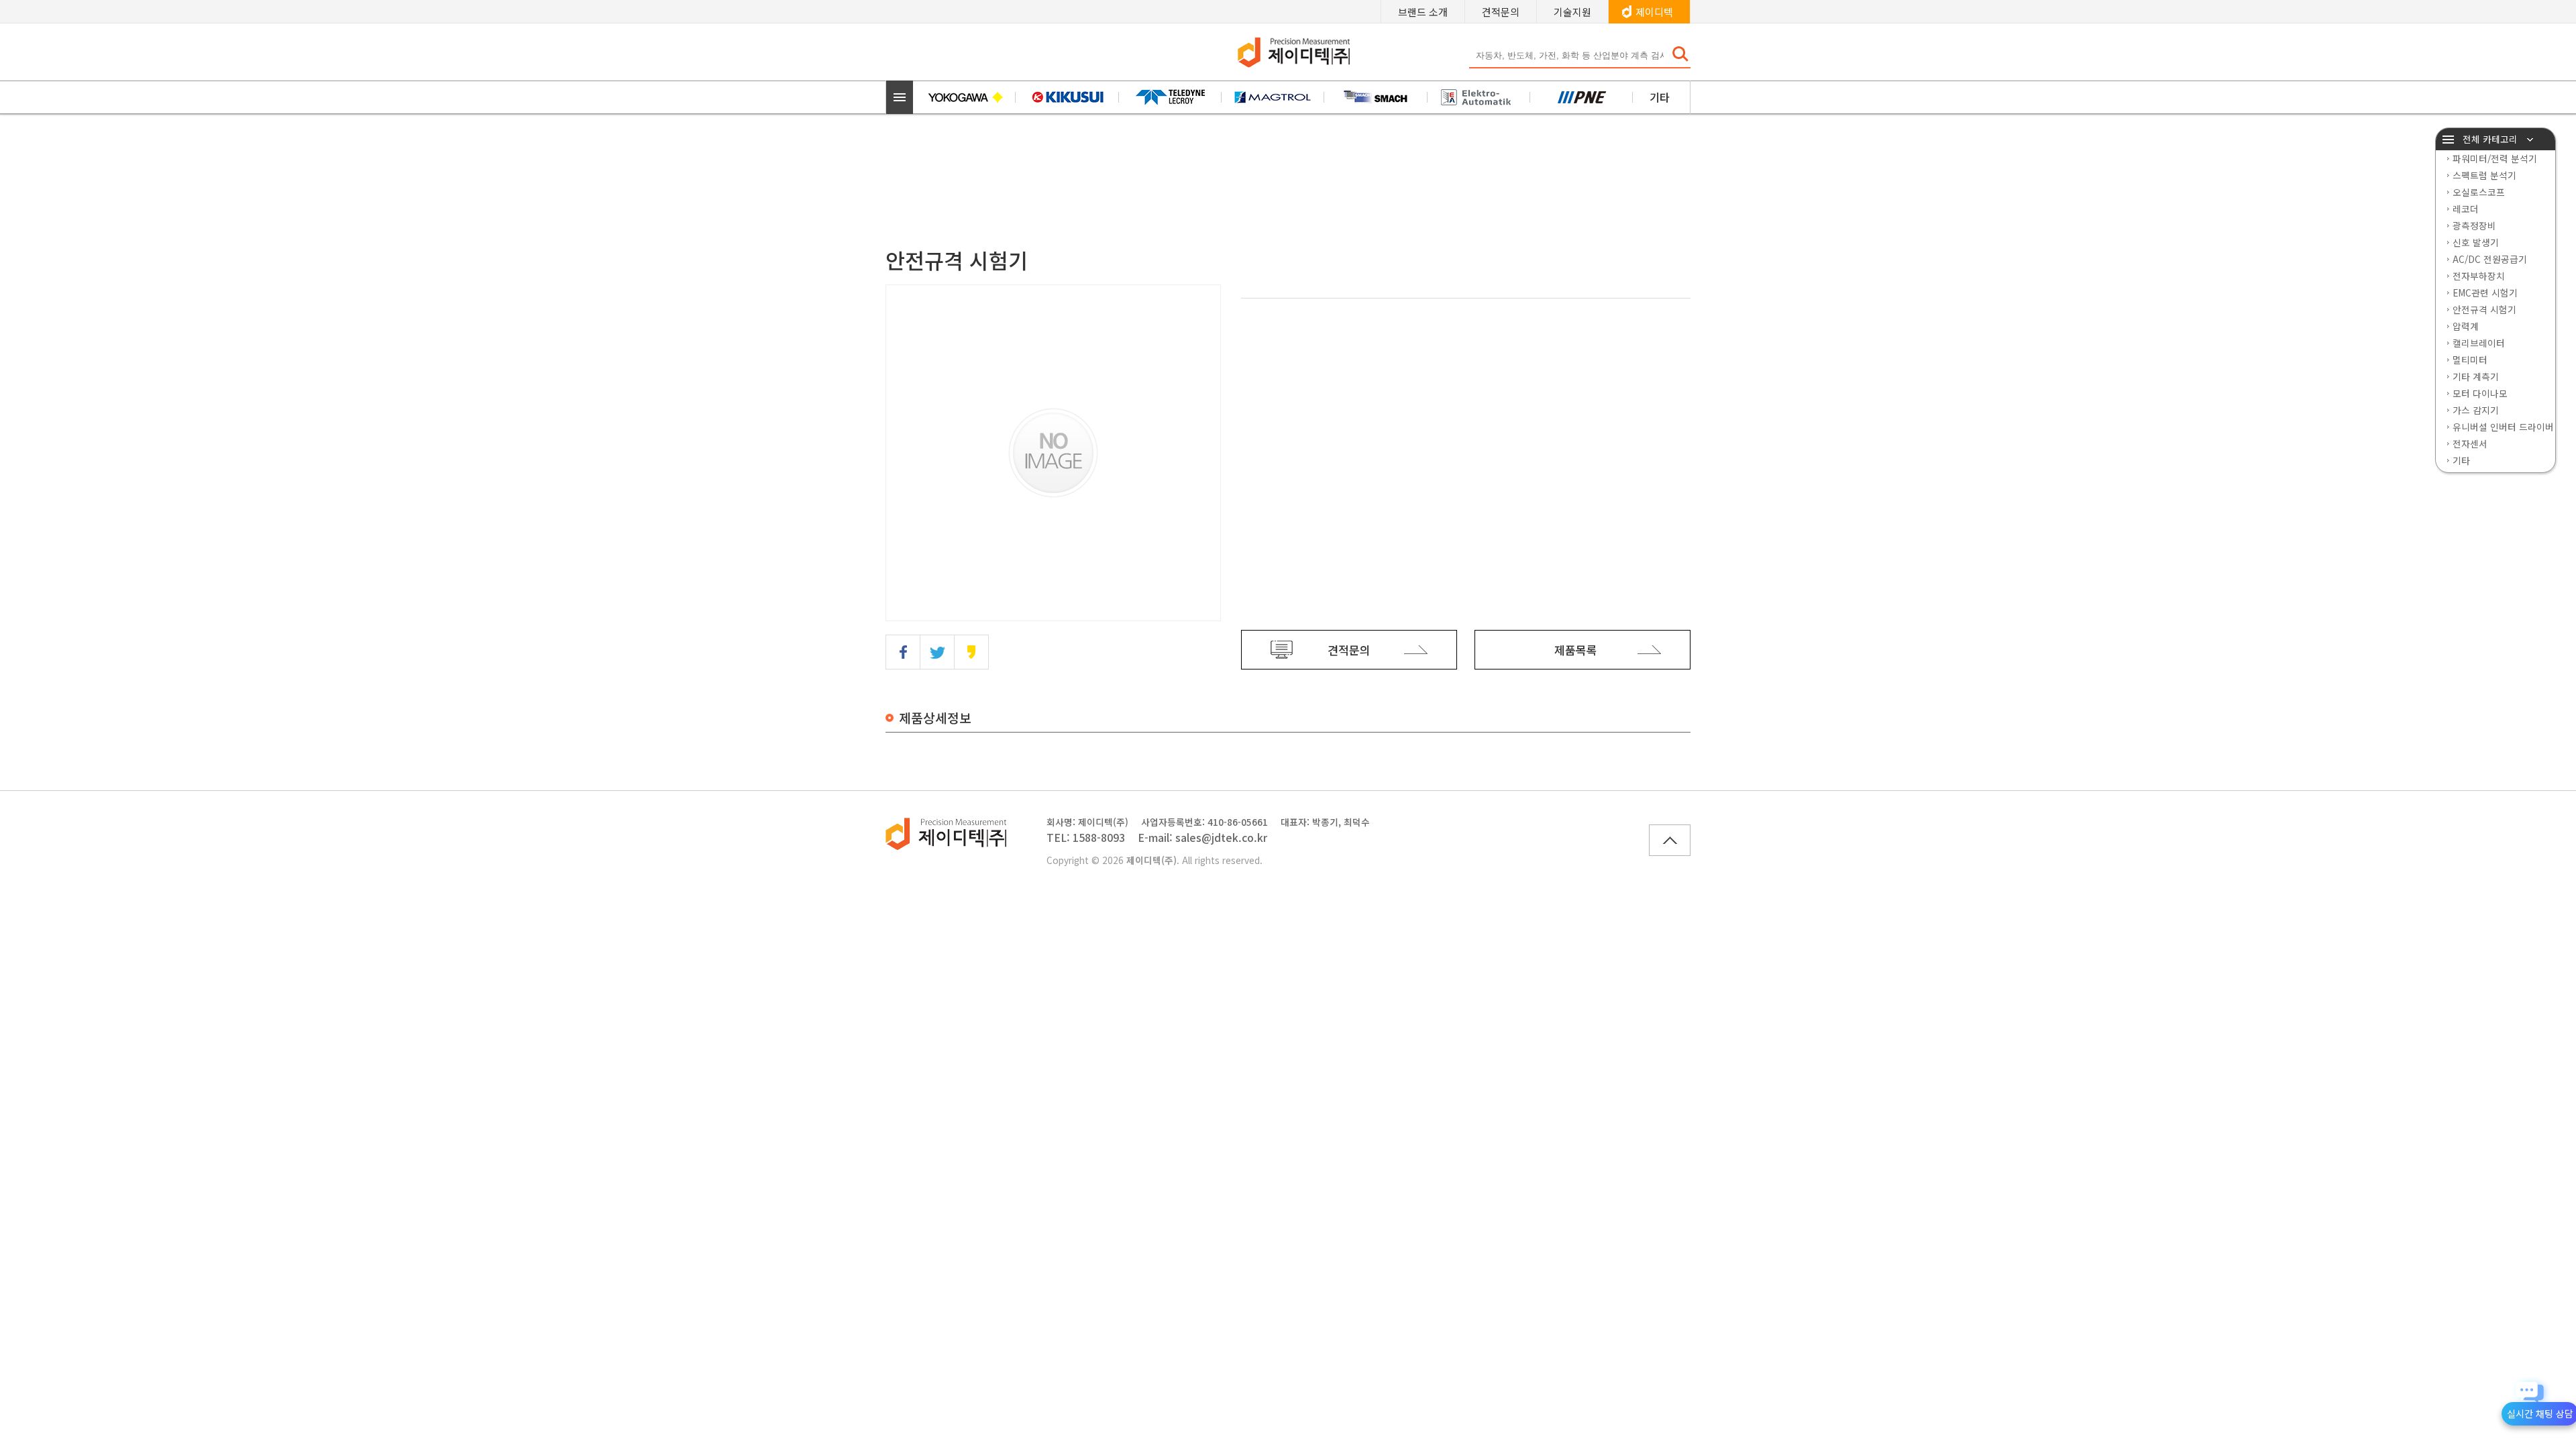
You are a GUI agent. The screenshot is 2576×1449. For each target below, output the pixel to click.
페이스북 (903, 652)
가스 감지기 (2476, 410)
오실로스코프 (2479, 192)
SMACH (1376, 97)
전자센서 (2470, 443)
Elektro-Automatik (1479, 97)
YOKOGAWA (964, 97)
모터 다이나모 (2480, 393)
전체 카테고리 (2490, 139)
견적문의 (1501, 12)
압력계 (2466, 326)
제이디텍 (1654, 12)
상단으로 (1670, 840)
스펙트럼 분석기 (2484, 175)
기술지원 (1572, 12)
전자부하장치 (2479, 276)
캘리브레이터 (2479, 343)
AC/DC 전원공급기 (2490, 259)
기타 (1660, 97)
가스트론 (1581, 97)
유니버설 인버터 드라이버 (2503, 427)
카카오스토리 (971, 652)
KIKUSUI (1067, 97)
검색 (1680, 54)
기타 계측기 (2476, 376)
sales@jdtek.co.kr (1221, 838)
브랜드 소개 (1423, 12)
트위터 (937, 652)
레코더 (2466, 209)
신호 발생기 (2476, 242)
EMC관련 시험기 (2485, 292)
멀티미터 (2470, 360)
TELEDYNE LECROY (1170, 97)
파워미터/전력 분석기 (2495, 158)
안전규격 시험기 (2484, 309)
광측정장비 (2474, 225)
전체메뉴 (900, 97)
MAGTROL (1273, 97)
